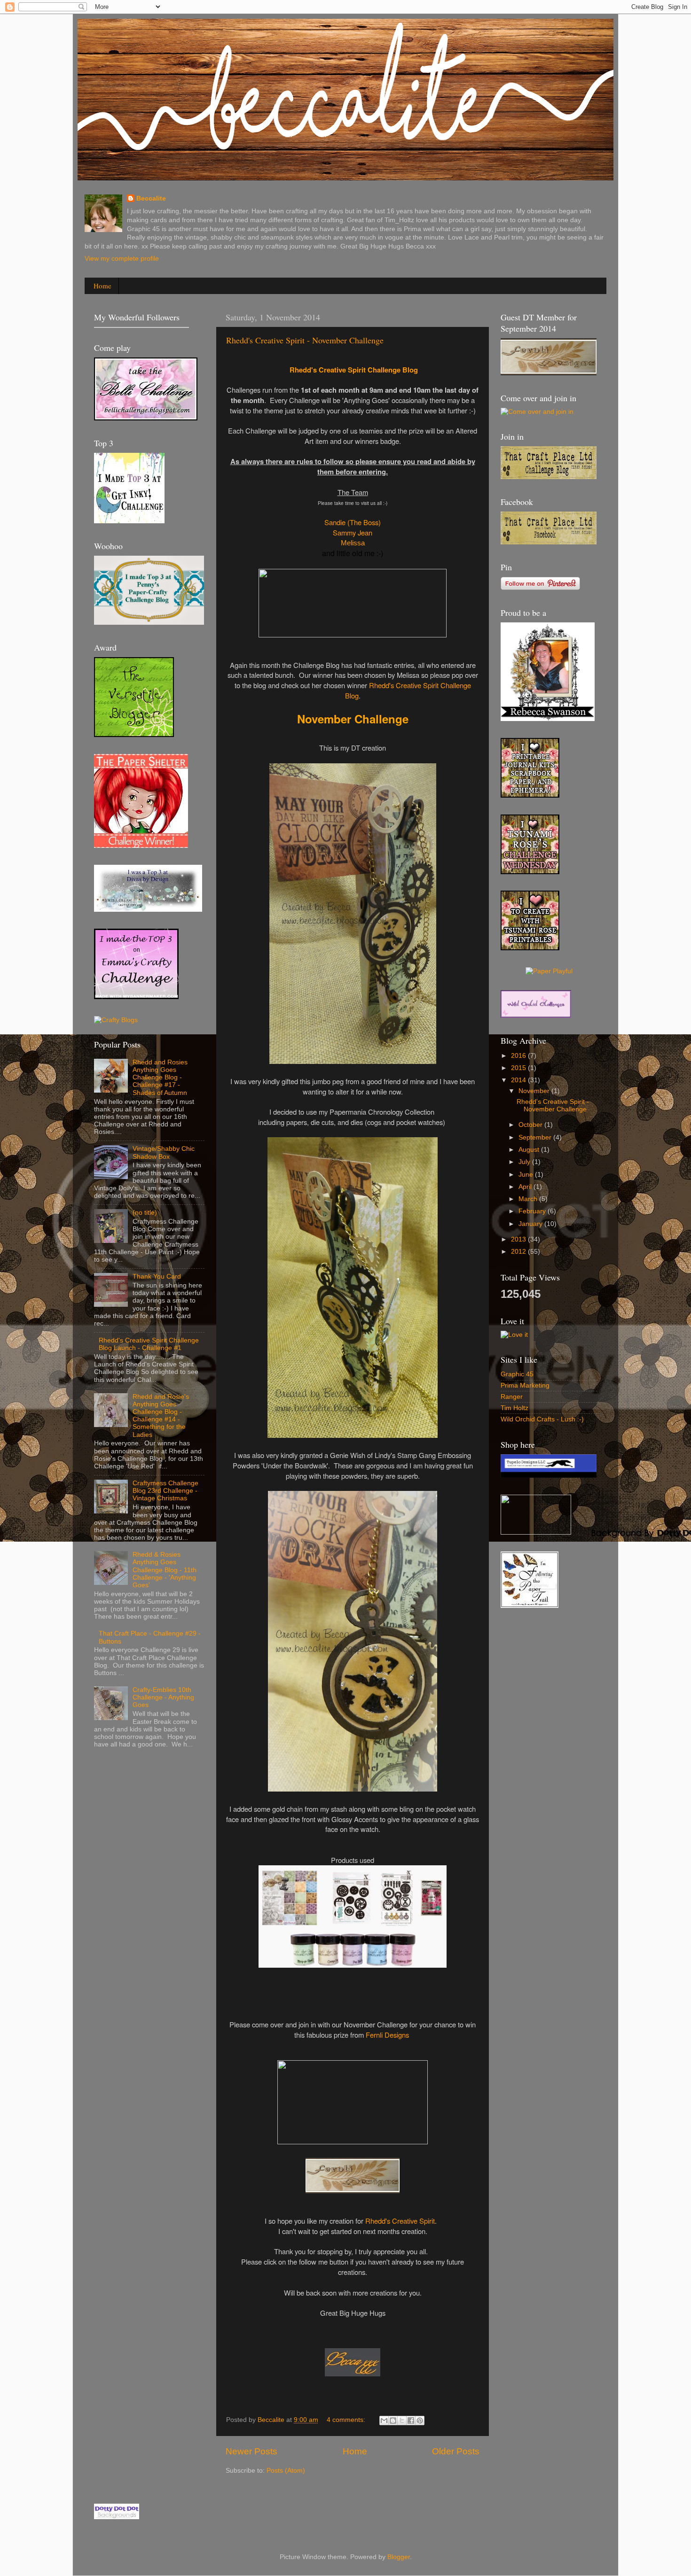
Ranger (512, 1397)
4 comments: (347, 2420)
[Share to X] (402, 2421)
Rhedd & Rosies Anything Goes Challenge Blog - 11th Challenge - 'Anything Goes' (165, 1570)
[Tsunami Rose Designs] (530, 795)
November (535, 1091)
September (536, 1137)
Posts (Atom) (286, 2471)
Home (102, 286)
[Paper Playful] (549, 971)
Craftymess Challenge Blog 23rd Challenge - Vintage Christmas (165, 1491)
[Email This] (384, 2421)
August (530, 1150)
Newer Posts (251, 2451)
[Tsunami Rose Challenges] (530, 872)
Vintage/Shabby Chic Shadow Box (164, 1152)
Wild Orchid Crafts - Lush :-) (542, 1419)
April (526, 1187)
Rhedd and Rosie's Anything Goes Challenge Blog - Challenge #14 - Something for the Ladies (161, 1416)
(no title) (145, 1213)
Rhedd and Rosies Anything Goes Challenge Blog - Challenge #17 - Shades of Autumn (160, 1078)
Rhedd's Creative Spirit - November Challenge (305, 340)
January (531, 1224)
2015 (519, 1068)
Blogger (399, 2557)
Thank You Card (157, 1276)
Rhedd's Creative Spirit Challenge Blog (354, 370)
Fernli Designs (387, 2035)
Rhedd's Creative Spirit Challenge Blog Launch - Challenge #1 (149, 1344)
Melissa (353, 543)
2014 (519, 1080)
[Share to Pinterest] (420, 2421)
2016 (519, 1056)
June (527, 1175)
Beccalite (151, 198)
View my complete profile (122, 259)
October (531, 1125)
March (529, 1199)
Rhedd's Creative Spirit (400, 2221)
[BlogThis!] (393, 2421)
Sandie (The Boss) (353, 522)
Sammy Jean (353, 532)
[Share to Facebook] (411, 2421)
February (533, 1211)
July (525, 1162)
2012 (519, 1252)
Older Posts (456, 2451)
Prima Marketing (525, 1385)
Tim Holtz (514, 1408)
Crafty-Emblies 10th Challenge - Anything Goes (163, 1697)
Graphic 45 (517, 1374)
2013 (519, 1239)
